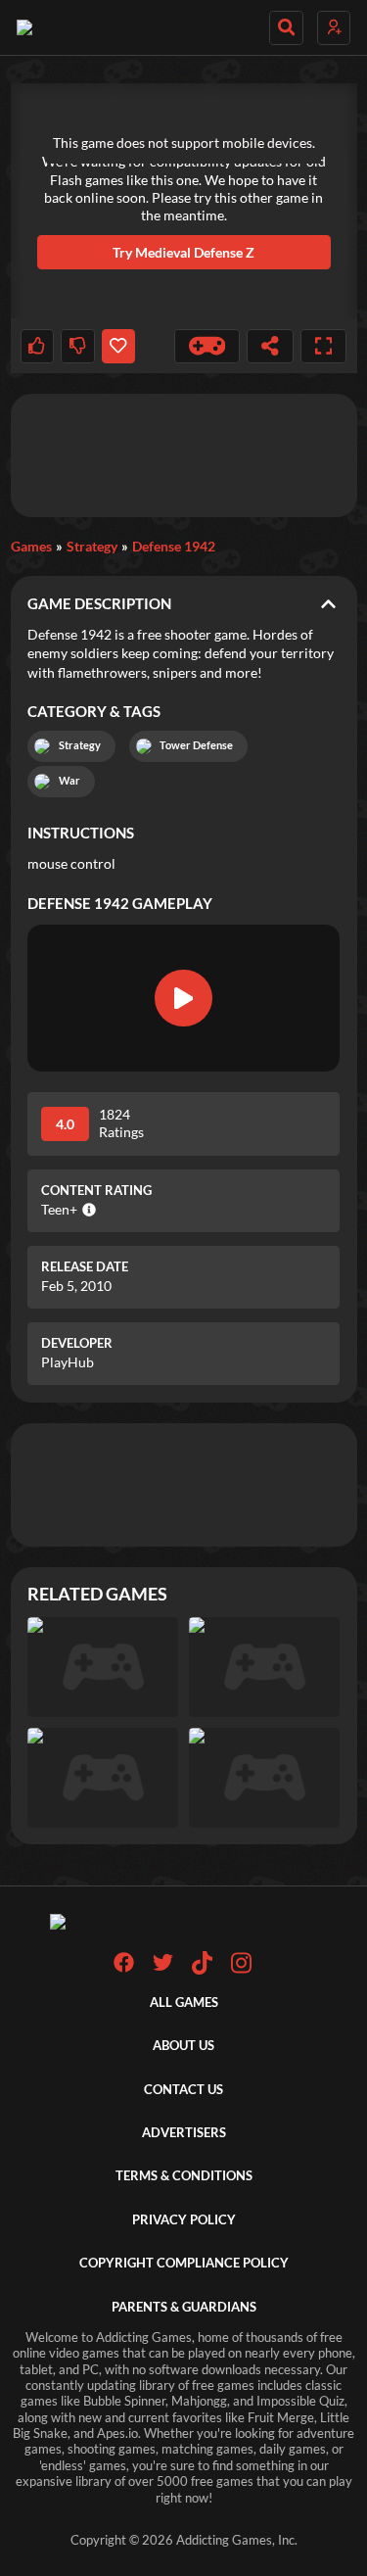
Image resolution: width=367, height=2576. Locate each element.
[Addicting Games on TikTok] (202, 1970)
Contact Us (183, 2090)
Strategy (92, 546)
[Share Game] (270, 346)
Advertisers (184, 2133)
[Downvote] (77, 346)
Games (31, 546)
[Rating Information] (87, 1210)
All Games (184, 2003)
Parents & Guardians (184, 2307)
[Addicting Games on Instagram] (241, 1970)
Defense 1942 (174, 546)
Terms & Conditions (184, 2176)
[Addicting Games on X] (163, 1968)
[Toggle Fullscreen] (324, 346)
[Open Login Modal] (334, 28)
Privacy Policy (184, 2220)
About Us (183, 2046)
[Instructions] (207, 346)
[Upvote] (37, 346)
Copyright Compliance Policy (184, 2263)
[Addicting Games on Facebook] (124, 1968)
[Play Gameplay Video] (184, 998)
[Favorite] (118, 346)
